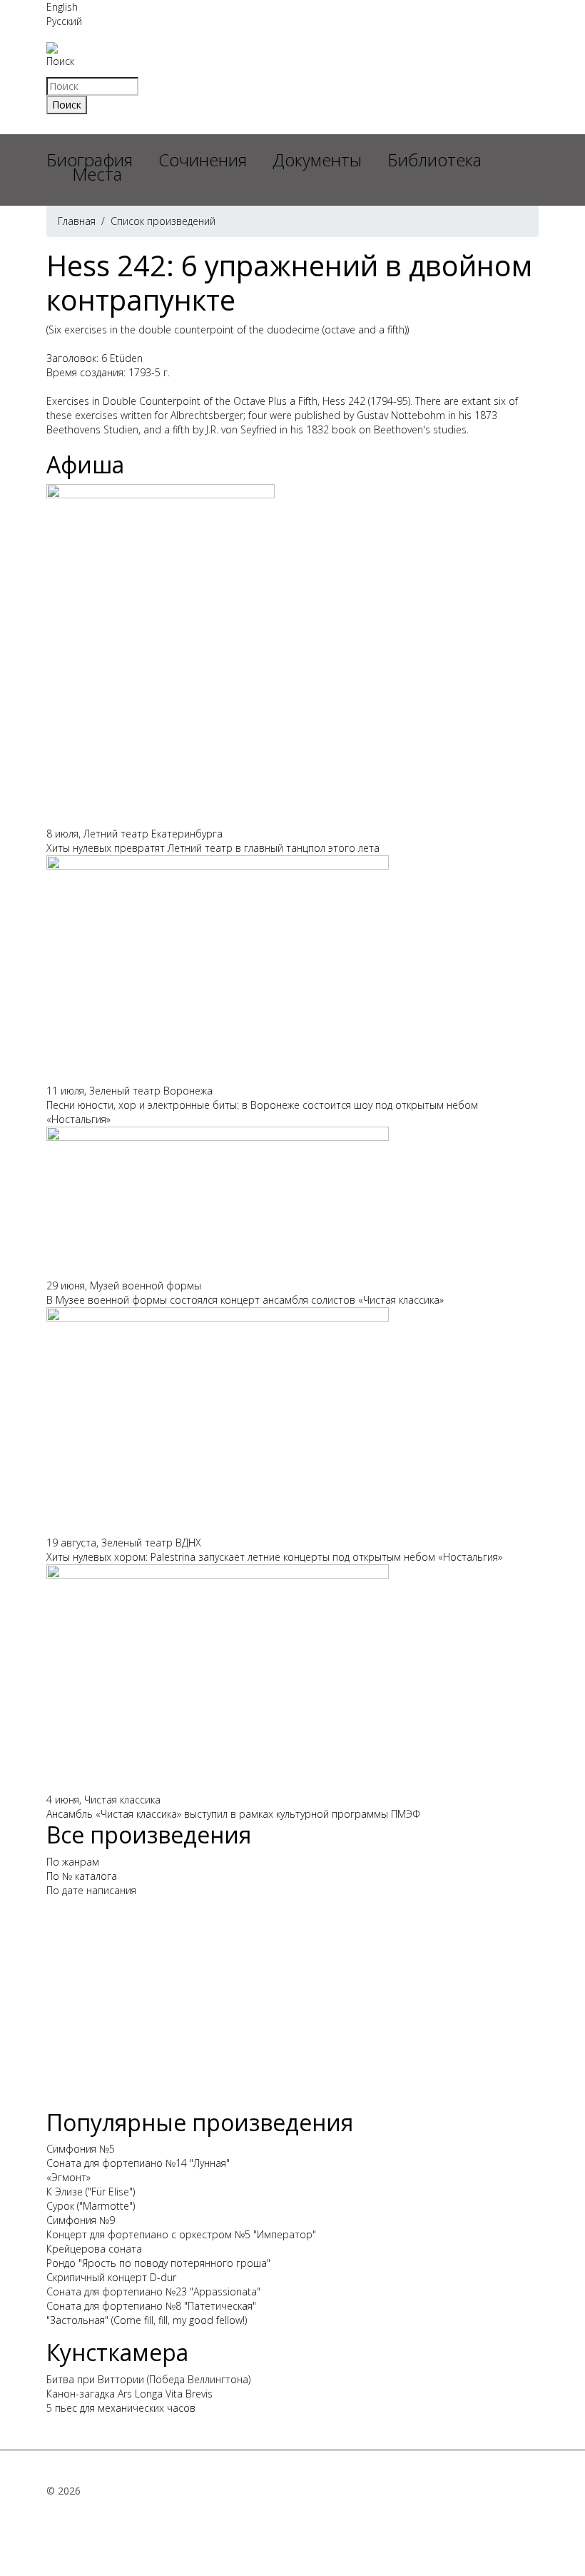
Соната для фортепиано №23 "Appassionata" (153, 2291)
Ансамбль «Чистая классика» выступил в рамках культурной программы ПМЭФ (233, 1814)
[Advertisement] (292, 2009)
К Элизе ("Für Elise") (91, 2192)
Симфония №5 (81, 2149)
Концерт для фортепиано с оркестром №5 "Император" (181, 2234)
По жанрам (73, 1862)
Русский (64, 21)
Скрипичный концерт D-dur (111, 2277)
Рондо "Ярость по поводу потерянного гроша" (158, 2263)
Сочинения (203, 160)
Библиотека (434, 160)
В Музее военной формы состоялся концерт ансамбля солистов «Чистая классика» (245, 1300)
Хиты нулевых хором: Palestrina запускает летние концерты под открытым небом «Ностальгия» (274, 1557)
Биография (90, 160)
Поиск (60, 61)
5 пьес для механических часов (121, 2408)
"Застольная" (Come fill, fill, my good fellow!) (147, 2320)
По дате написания (91, 1890)
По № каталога (82, 1876)
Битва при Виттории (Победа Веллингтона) (148, 2379)
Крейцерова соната (94, 2249)
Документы (317, 160)
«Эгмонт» (68, 2177)
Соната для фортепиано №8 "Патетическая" (151, 2306)
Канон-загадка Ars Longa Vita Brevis (129, 2394)
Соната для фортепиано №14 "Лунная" (138, 2163)
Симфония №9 (81, 2220)
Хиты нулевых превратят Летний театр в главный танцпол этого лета (213, 848)
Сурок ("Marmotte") (91, 2206)
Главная (77, 221)
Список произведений (163, 221)
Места (97, 174)
